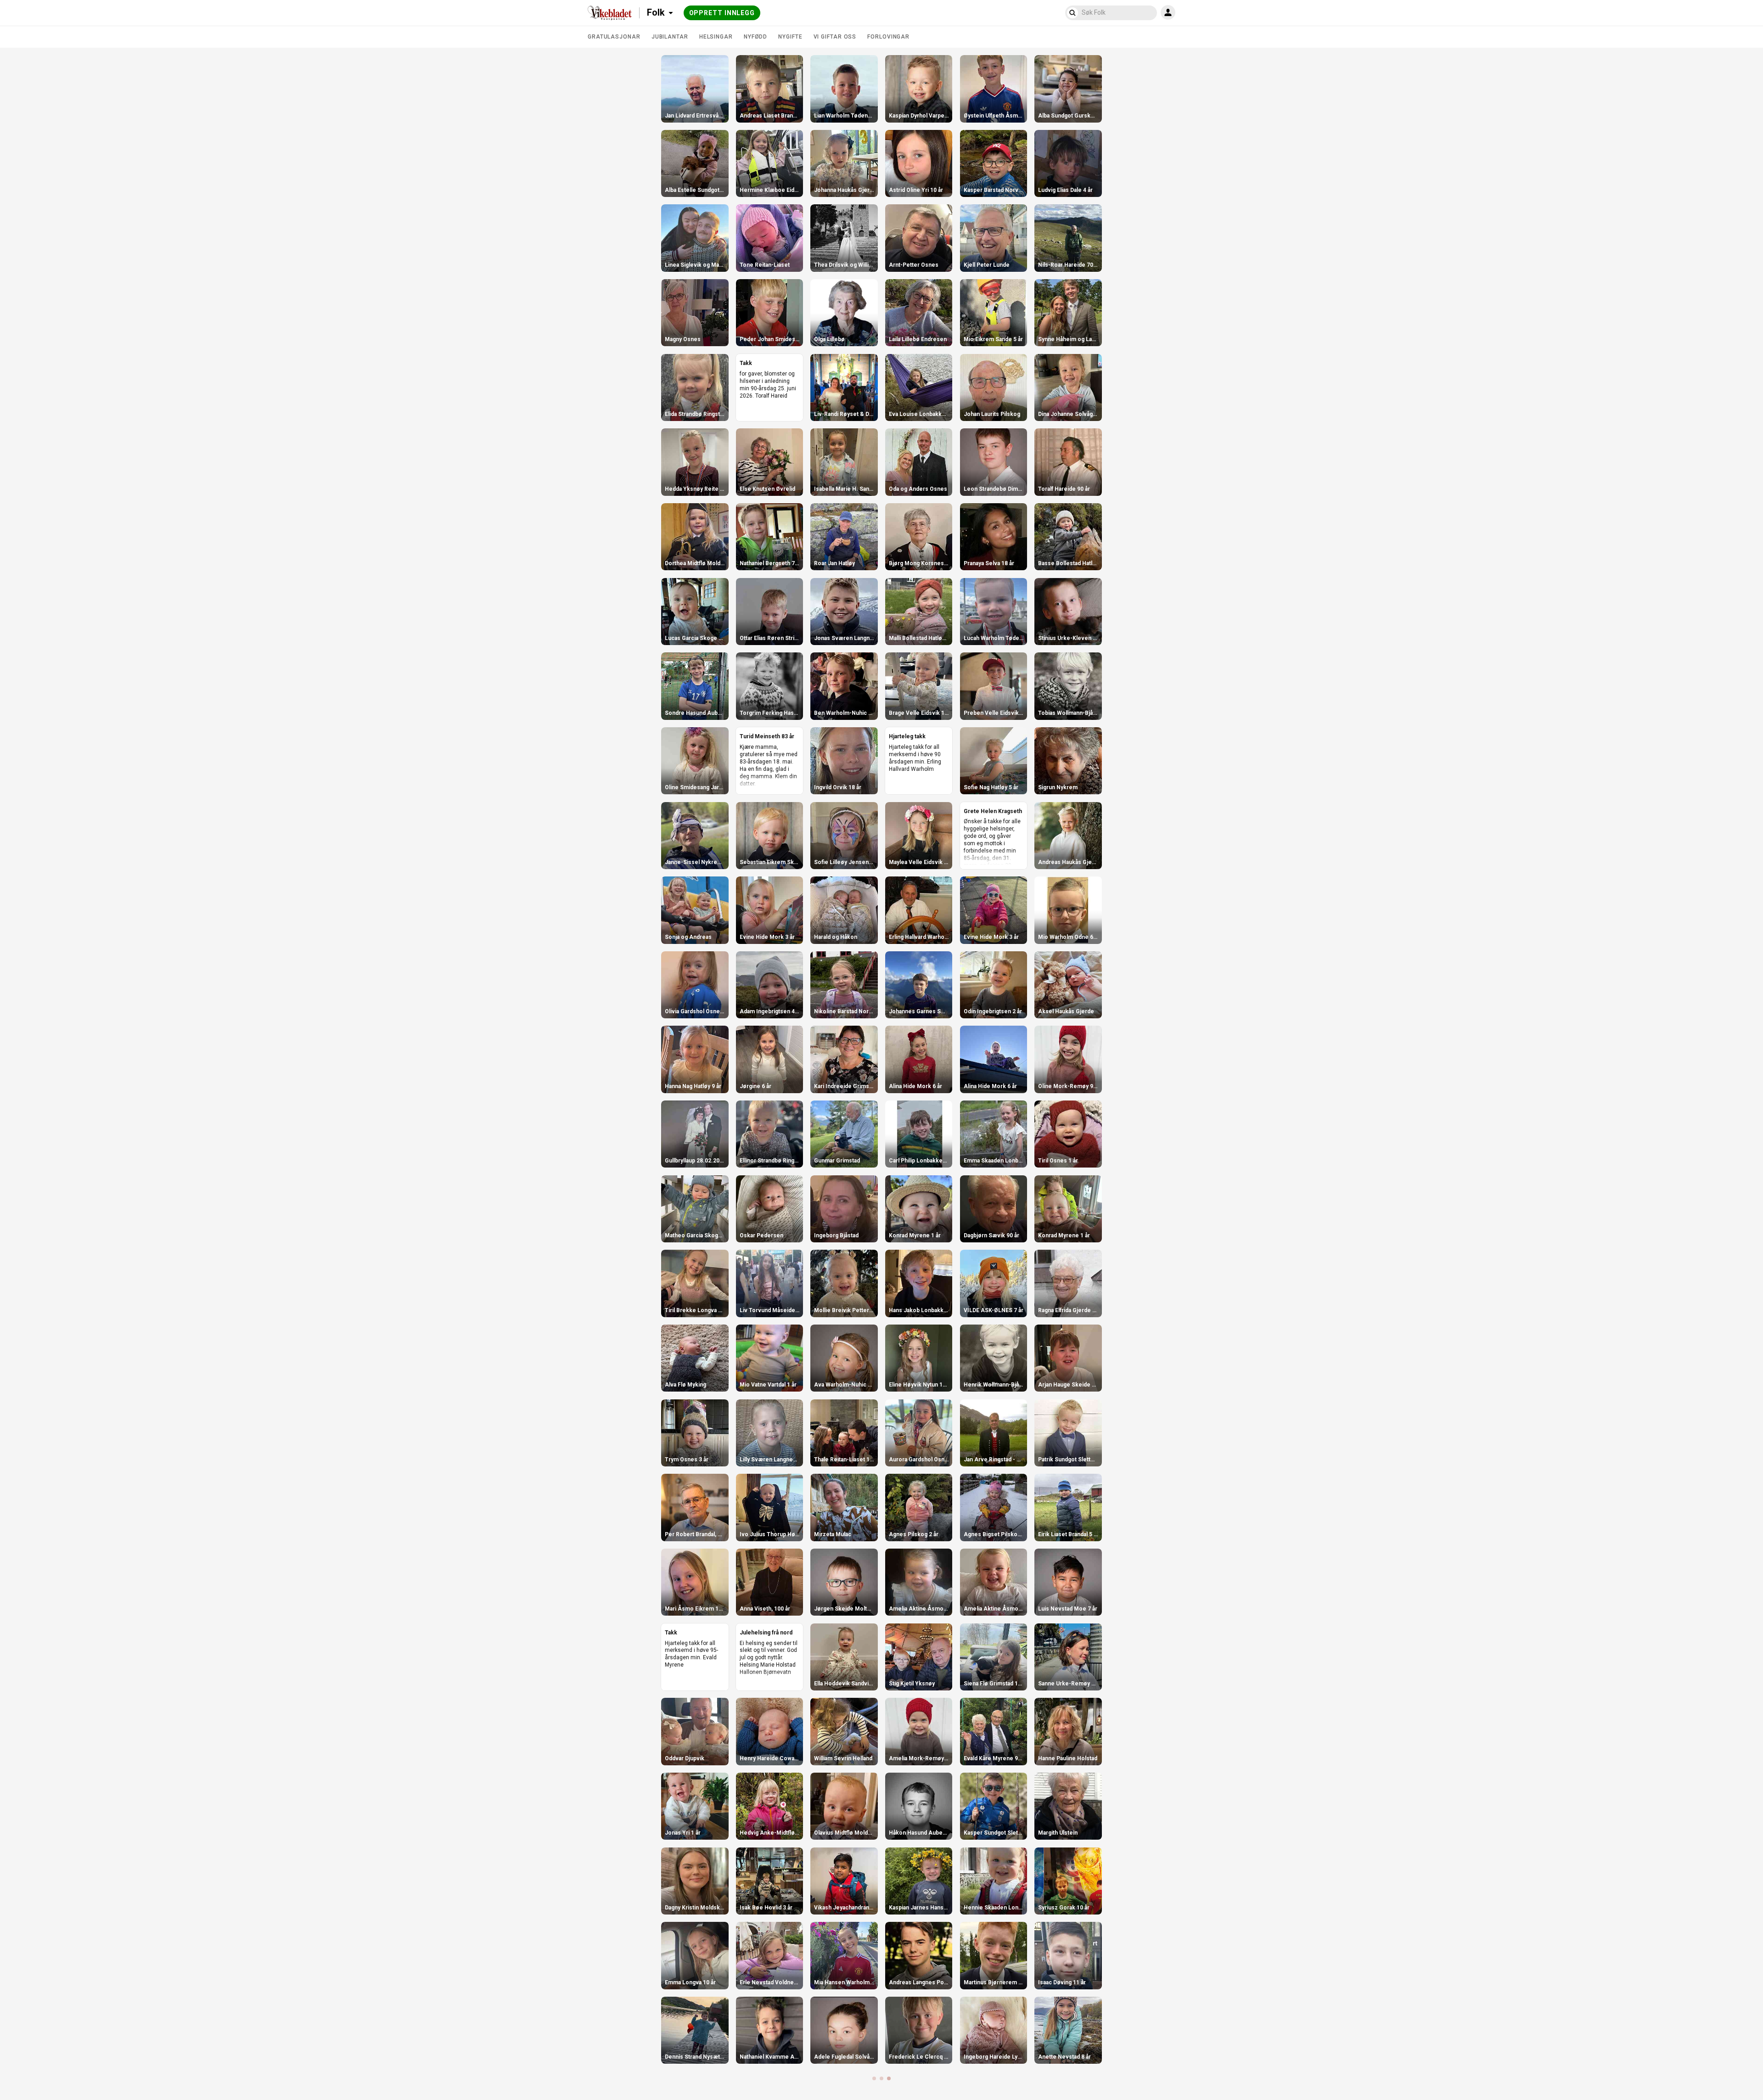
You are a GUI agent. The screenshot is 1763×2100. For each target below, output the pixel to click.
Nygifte (790, 37)
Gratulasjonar (614, 37)
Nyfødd (755, 37)
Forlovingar (888, 37)
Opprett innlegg (722, 13)
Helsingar (716, 37)
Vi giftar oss (835, 37)
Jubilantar (670, 37)
